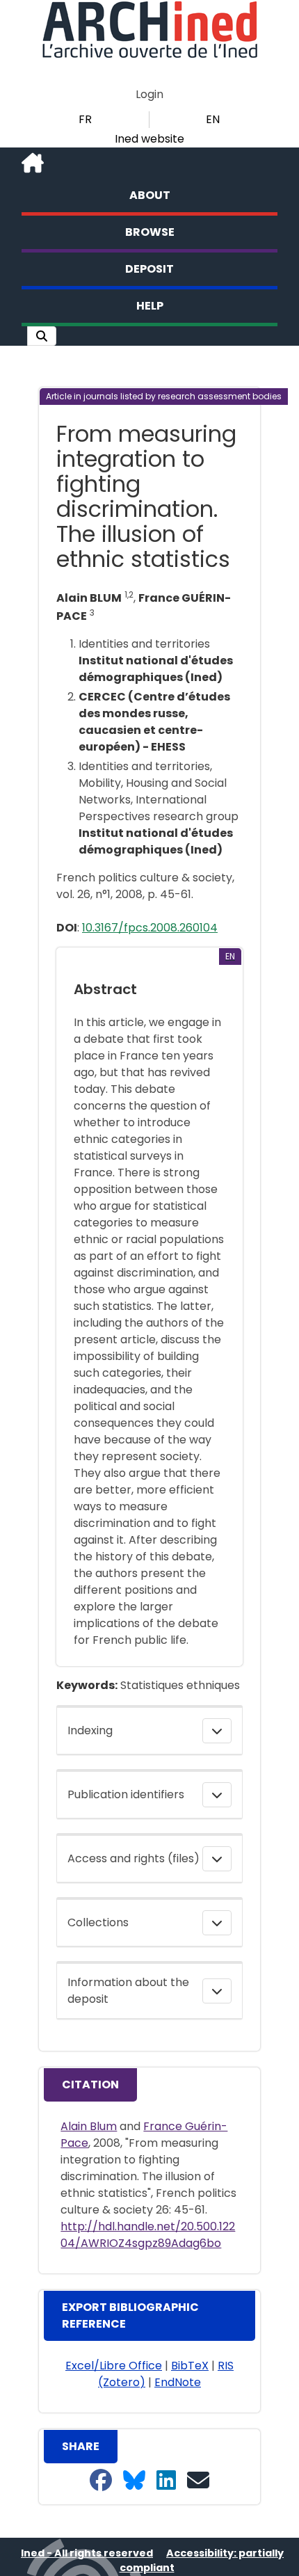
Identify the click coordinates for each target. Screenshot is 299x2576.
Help (150, 306)
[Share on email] (198, 2481)
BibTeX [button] (190, 2366)
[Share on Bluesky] (134, 2481)
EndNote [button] (178, 2382)
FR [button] (85, 119)
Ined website (149, 139)
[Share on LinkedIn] (166, 2481)
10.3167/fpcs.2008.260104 (150, 928)
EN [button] (213, 119)
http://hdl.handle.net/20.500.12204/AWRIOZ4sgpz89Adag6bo (148, 2235)
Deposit (149, 269)
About (150, 195)
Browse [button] (150, 232)
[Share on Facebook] (101, 2481)
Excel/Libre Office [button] (114, 2366)
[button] (42, 336)
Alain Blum (89, 2126)
